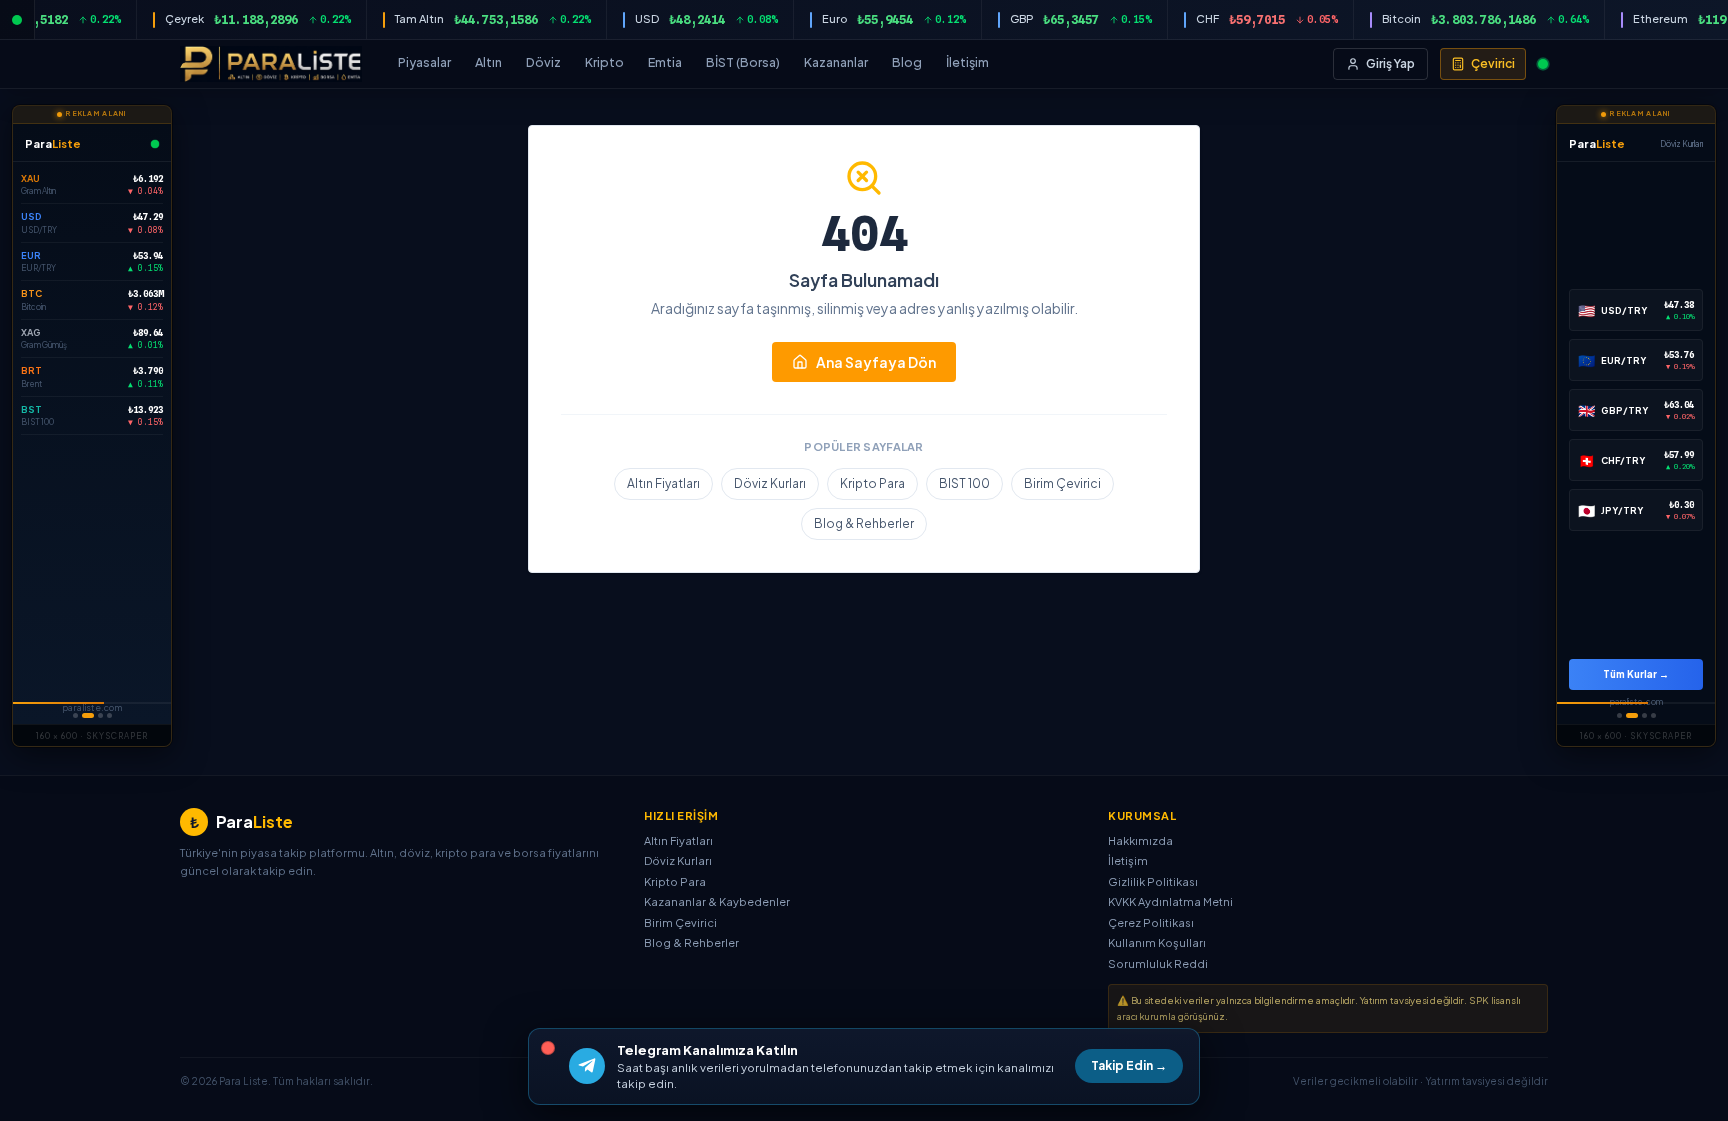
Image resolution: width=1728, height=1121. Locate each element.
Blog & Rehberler (864, 523)
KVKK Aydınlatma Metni (1170, 901)
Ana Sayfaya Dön (876, 362)
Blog (907, 62)
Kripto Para (872, 483)
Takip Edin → (1137, 1065)
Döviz (543, 62)
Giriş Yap (1390, 63)
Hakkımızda (1140, 840)
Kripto (604, 62)
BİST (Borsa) (743, 62)
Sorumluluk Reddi (1158, 963)
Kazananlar (836, 62)
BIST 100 (964, 483)
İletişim (967, 62)
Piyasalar (424, 62)
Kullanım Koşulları (1157, 942)
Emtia (665, 62)
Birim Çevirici (1062, 483)
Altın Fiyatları (663, 483)
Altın (488, 62)
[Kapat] (548, 1048)
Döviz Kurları (770, 483)
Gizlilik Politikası (1153, 881)
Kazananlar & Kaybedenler (717, 901)
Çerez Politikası (1151, 922)
